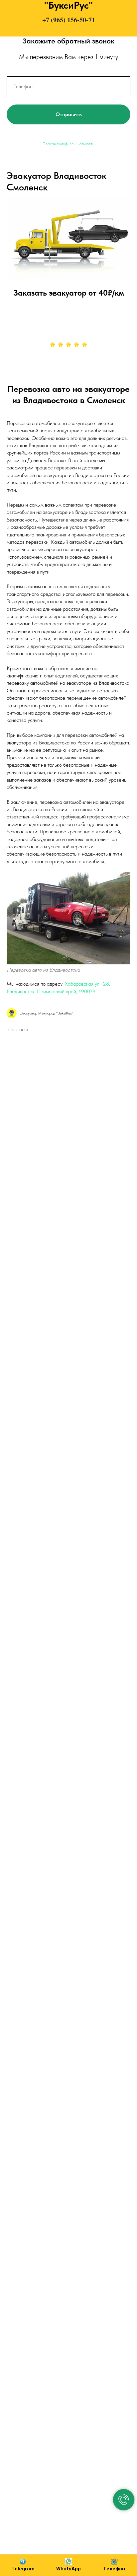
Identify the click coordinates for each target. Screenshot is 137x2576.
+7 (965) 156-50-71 (69, 20)
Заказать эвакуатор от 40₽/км (69, 293)
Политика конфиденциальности (68, 144)
